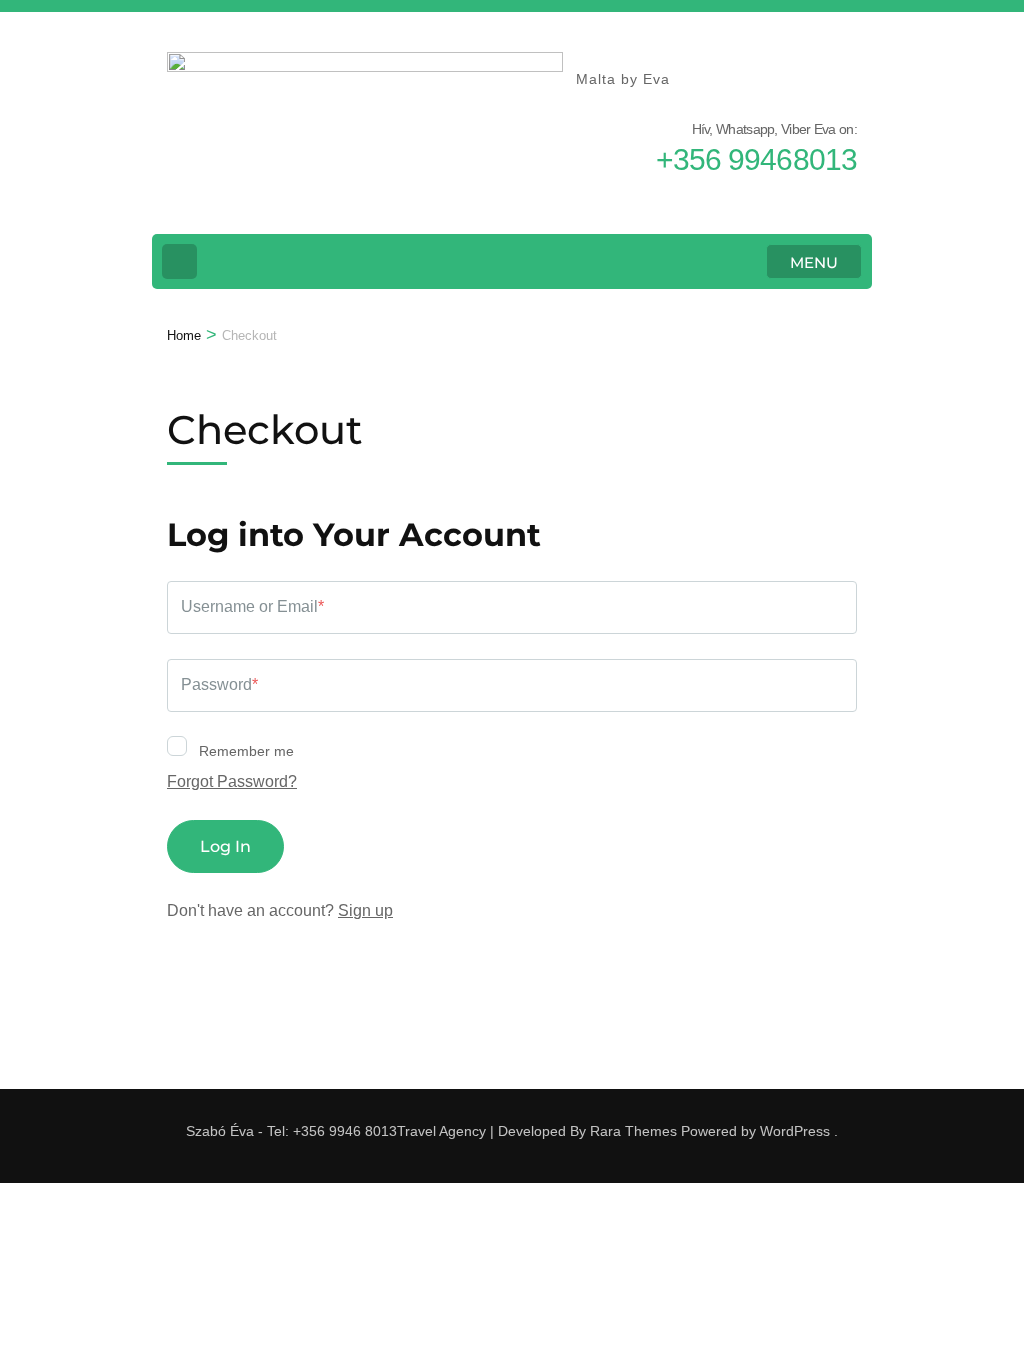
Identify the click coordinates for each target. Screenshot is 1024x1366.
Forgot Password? (232, 781)
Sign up (365, 910)
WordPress (795, 1131)
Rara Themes (633, 1131)
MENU (814, 262)
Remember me (244, 751)
